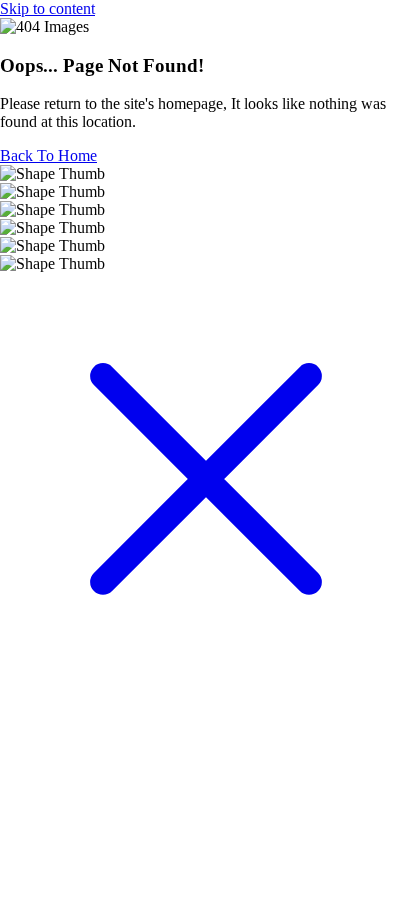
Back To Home (48, 155)
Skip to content (47, 8)
